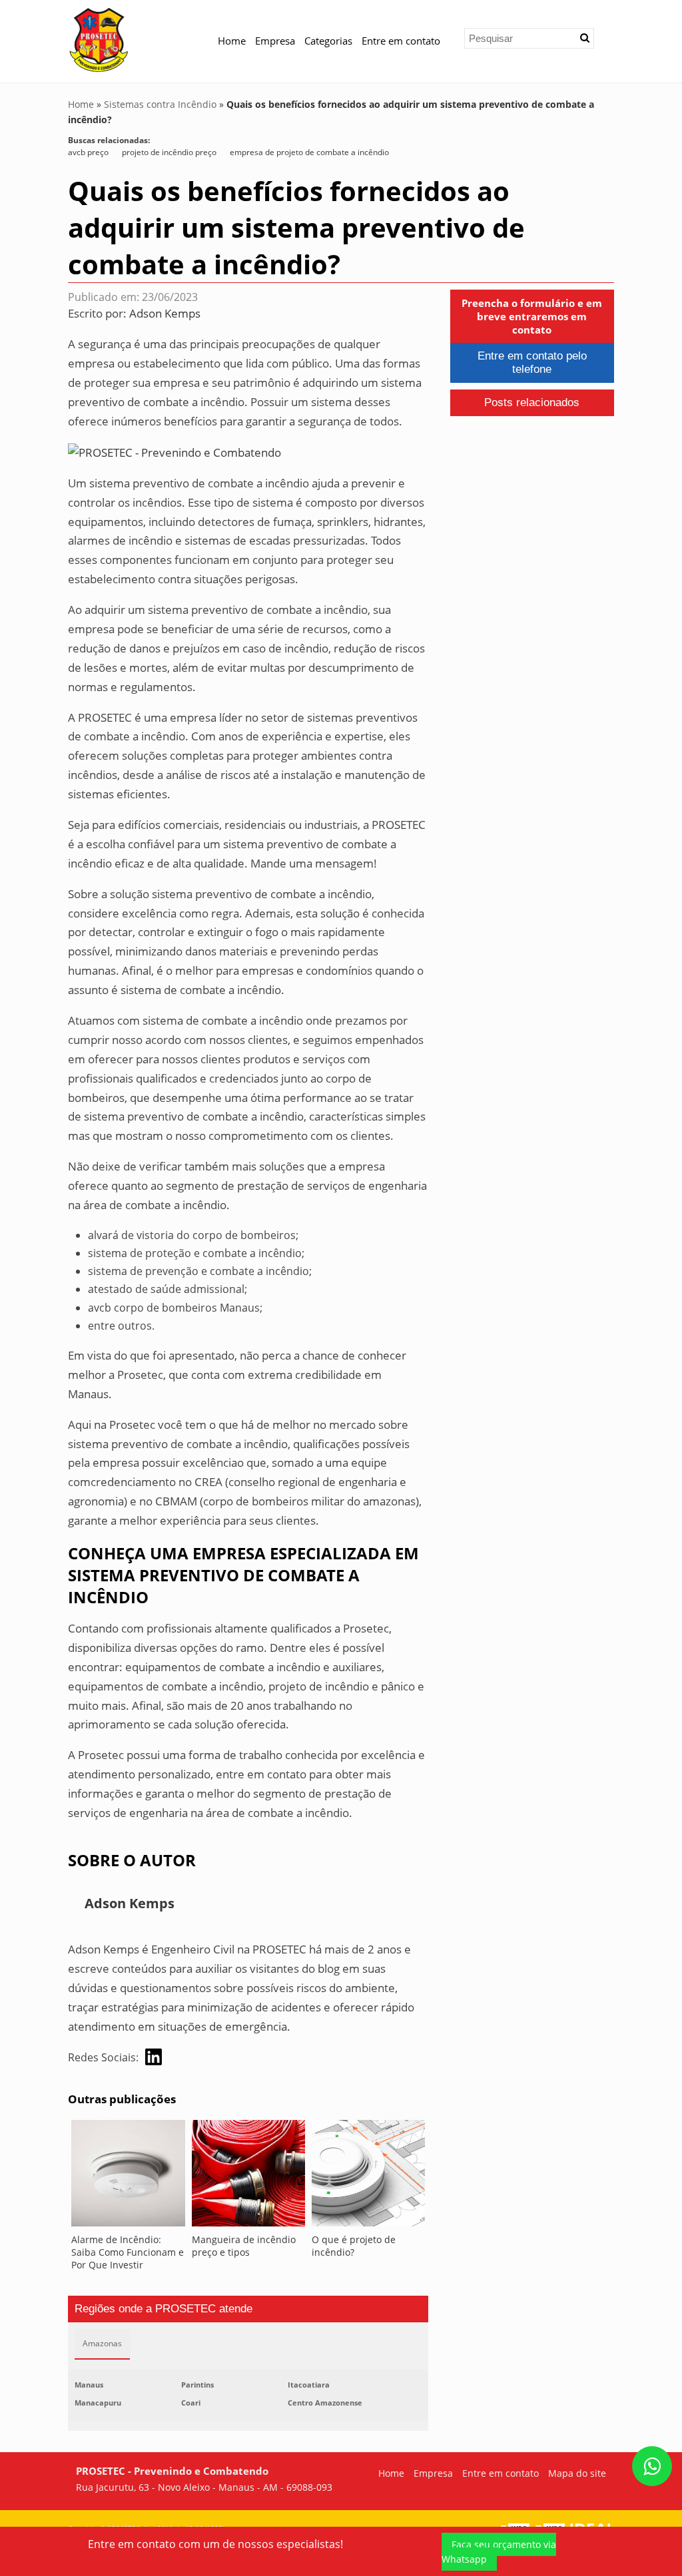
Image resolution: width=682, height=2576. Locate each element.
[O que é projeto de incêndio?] (368, 2177)
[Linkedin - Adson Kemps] (154, 2057)
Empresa (275, 41)
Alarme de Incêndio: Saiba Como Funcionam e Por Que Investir (128, 2252)
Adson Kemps (165, 313)
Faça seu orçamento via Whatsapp (499, 2552)
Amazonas (102, 2343)
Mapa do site (577, 2473)
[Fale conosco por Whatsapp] (652, 2466)
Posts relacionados (532, 402)
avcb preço (88, 152)
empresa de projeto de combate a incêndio (309, 152)
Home (232, 41)
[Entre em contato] (174, 452)
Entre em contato (401, 41)
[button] (585, 38)
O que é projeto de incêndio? (354, 2246)
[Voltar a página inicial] (100, 39)
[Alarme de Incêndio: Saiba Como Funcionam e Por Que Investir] (128, 2177)
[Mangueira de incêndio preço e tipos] (248, 2177)
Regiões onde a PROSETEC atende (164, 2309)
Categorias (328, 41)
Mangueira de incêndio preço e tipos (244, 2246)
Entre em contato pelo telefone (532, 363)
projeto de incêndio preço (169, 152)
